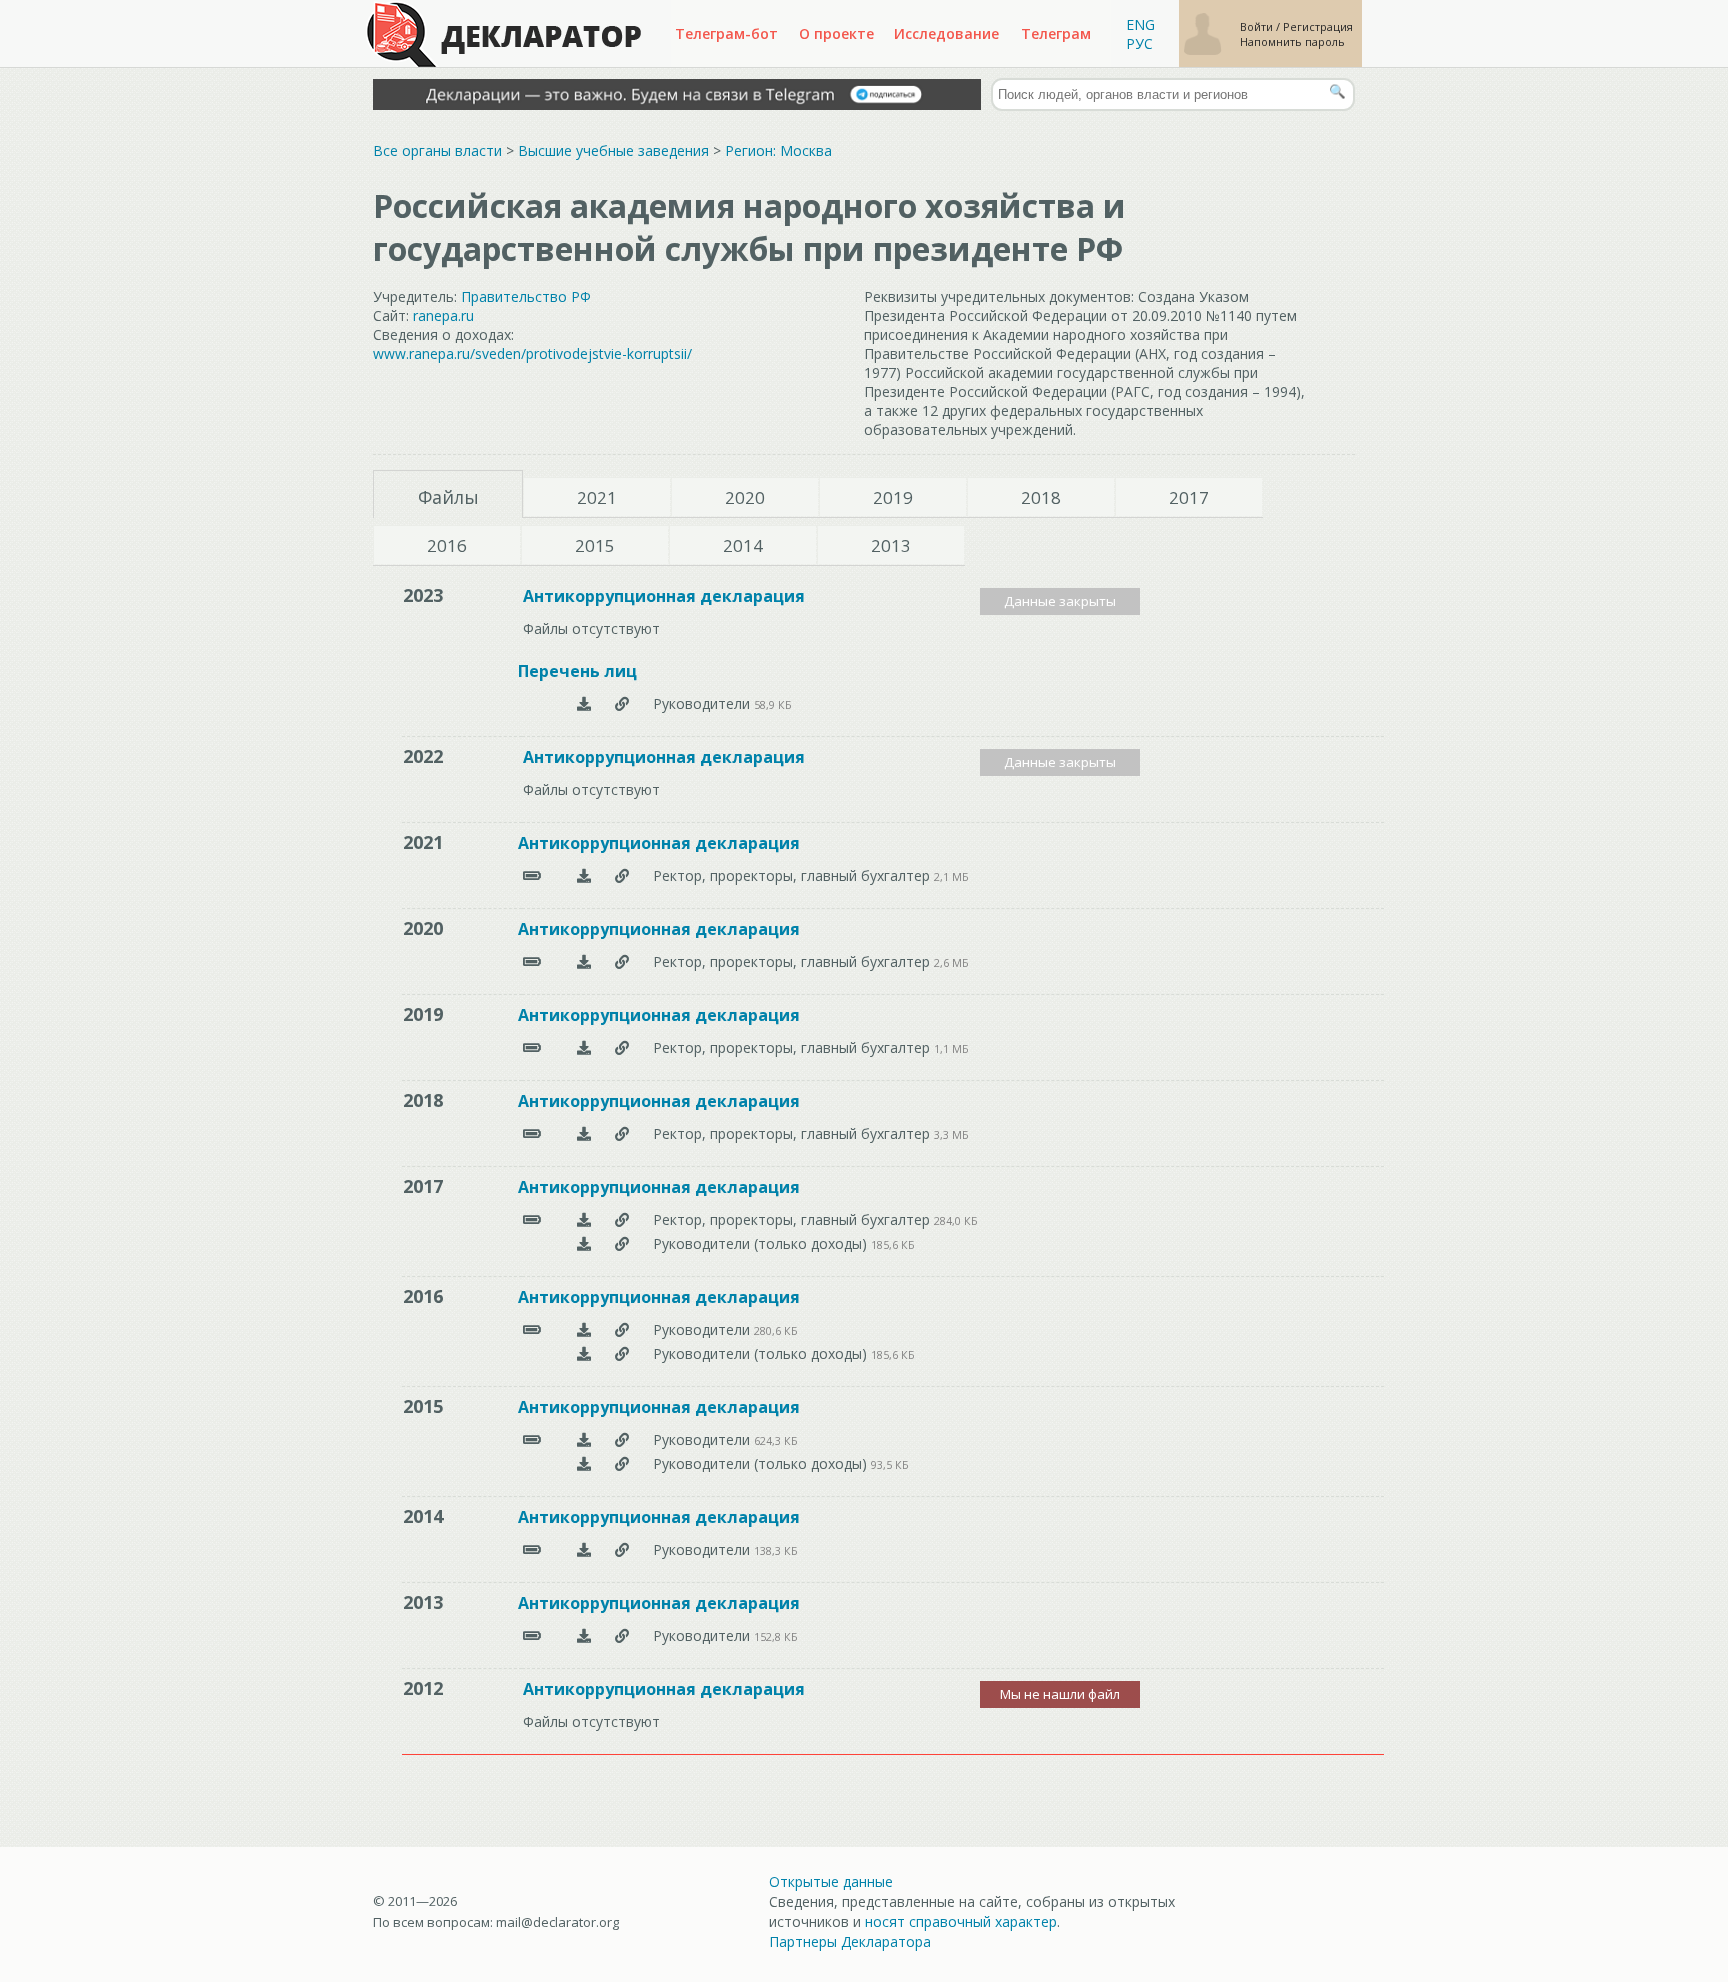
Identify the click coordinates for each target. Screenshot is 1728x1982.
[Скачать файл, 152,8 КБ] (584, 1635)
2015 (595, 545)
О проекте (836, 33)
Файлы (448, 497)
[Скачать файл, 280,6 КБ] (584, 1329)
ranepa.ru (443, 315)
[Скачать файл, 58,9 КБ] (584, 703)
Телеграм (1056, 33)
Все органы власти (437, 150)
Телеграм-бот (726, 33)
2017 (1189, 497)
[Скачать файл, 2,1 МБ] (584, 875)
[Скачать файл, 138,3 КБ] (584, 1549)
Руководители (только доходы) (762, 1243)
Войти (1258, 26)
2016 (447, 545)
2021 (597, 497)
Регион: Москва (778, 150)
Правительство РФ (526, 296)
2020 (745, 497)
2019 (893, 497)
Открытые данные (831, 1881)
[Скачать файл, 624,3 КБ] (584, 1439)
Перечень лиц (577, 671)
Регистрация (1318, 26)
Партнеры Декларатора (850, 1941)
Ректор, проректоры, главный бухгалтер (793, 875)
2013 (891, 545)
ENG (1140, 24)
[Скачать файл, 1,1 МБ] (584, 1047)
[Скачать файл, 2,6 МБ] (584, 961)
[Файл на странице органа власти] (622, 703)
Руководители (703, 703)
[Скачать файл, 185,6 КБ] (584, 1243)
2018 (1041, 497)
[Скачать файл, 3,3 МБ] (584, 1133)
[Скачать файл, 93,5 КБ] (584, 1463)
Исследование (946, 33)
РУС (1139, 43)
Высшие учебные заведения (613, 150)
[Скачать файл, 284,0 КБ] (584, 1219)
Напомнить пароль (1292, 41)
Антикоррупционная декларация (664, 596)
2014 (743, 545)
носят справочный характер (961, 1921)
